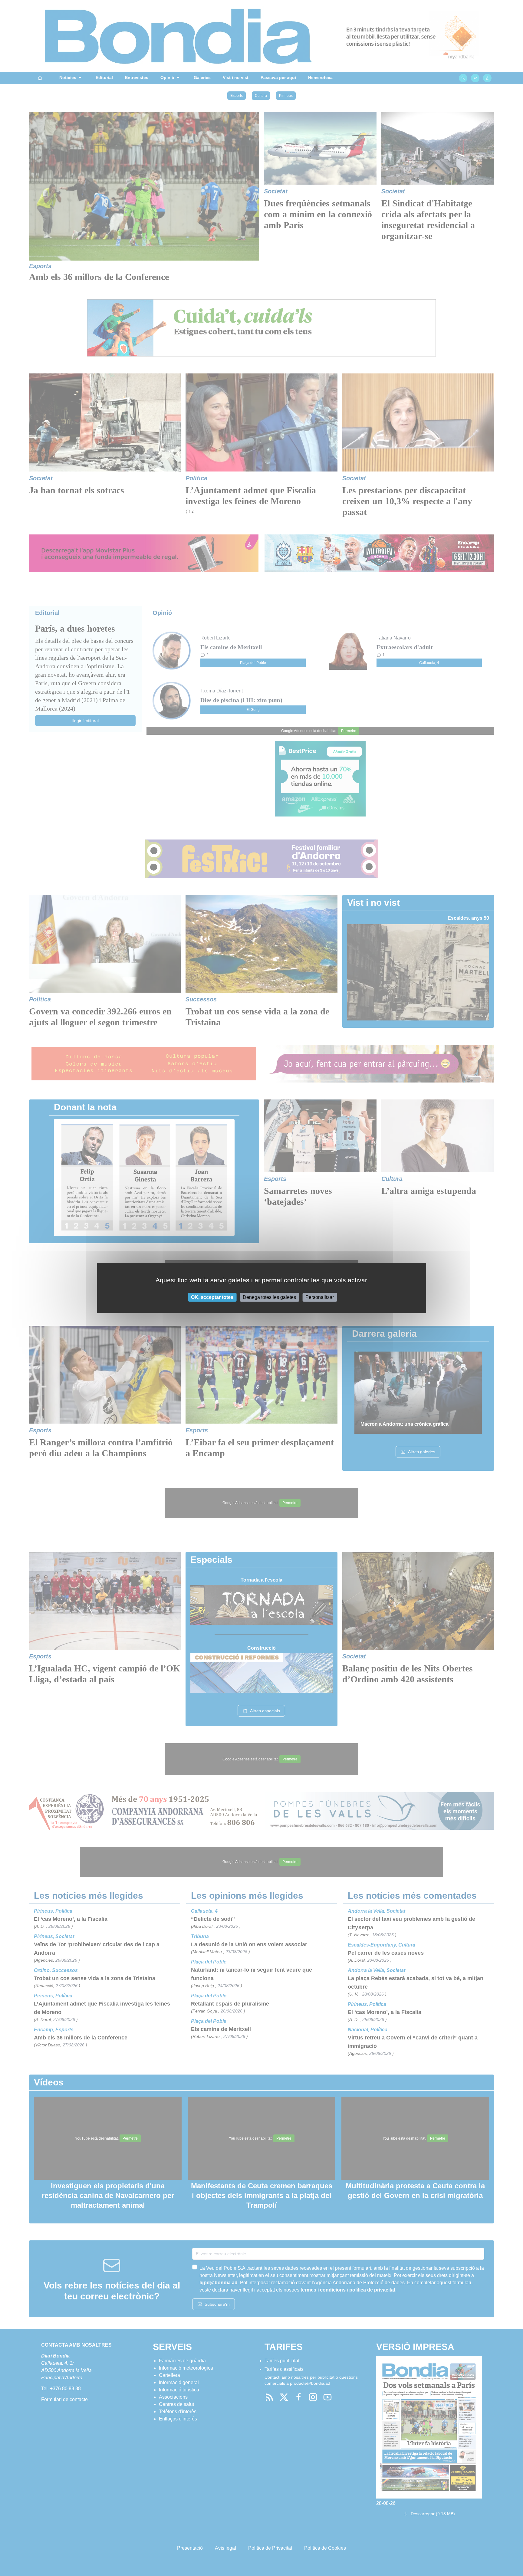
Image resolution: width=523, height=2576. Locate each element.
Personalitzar (320, 1297)
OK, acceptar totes (212, 1297)
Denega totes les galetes (269, 1297)
